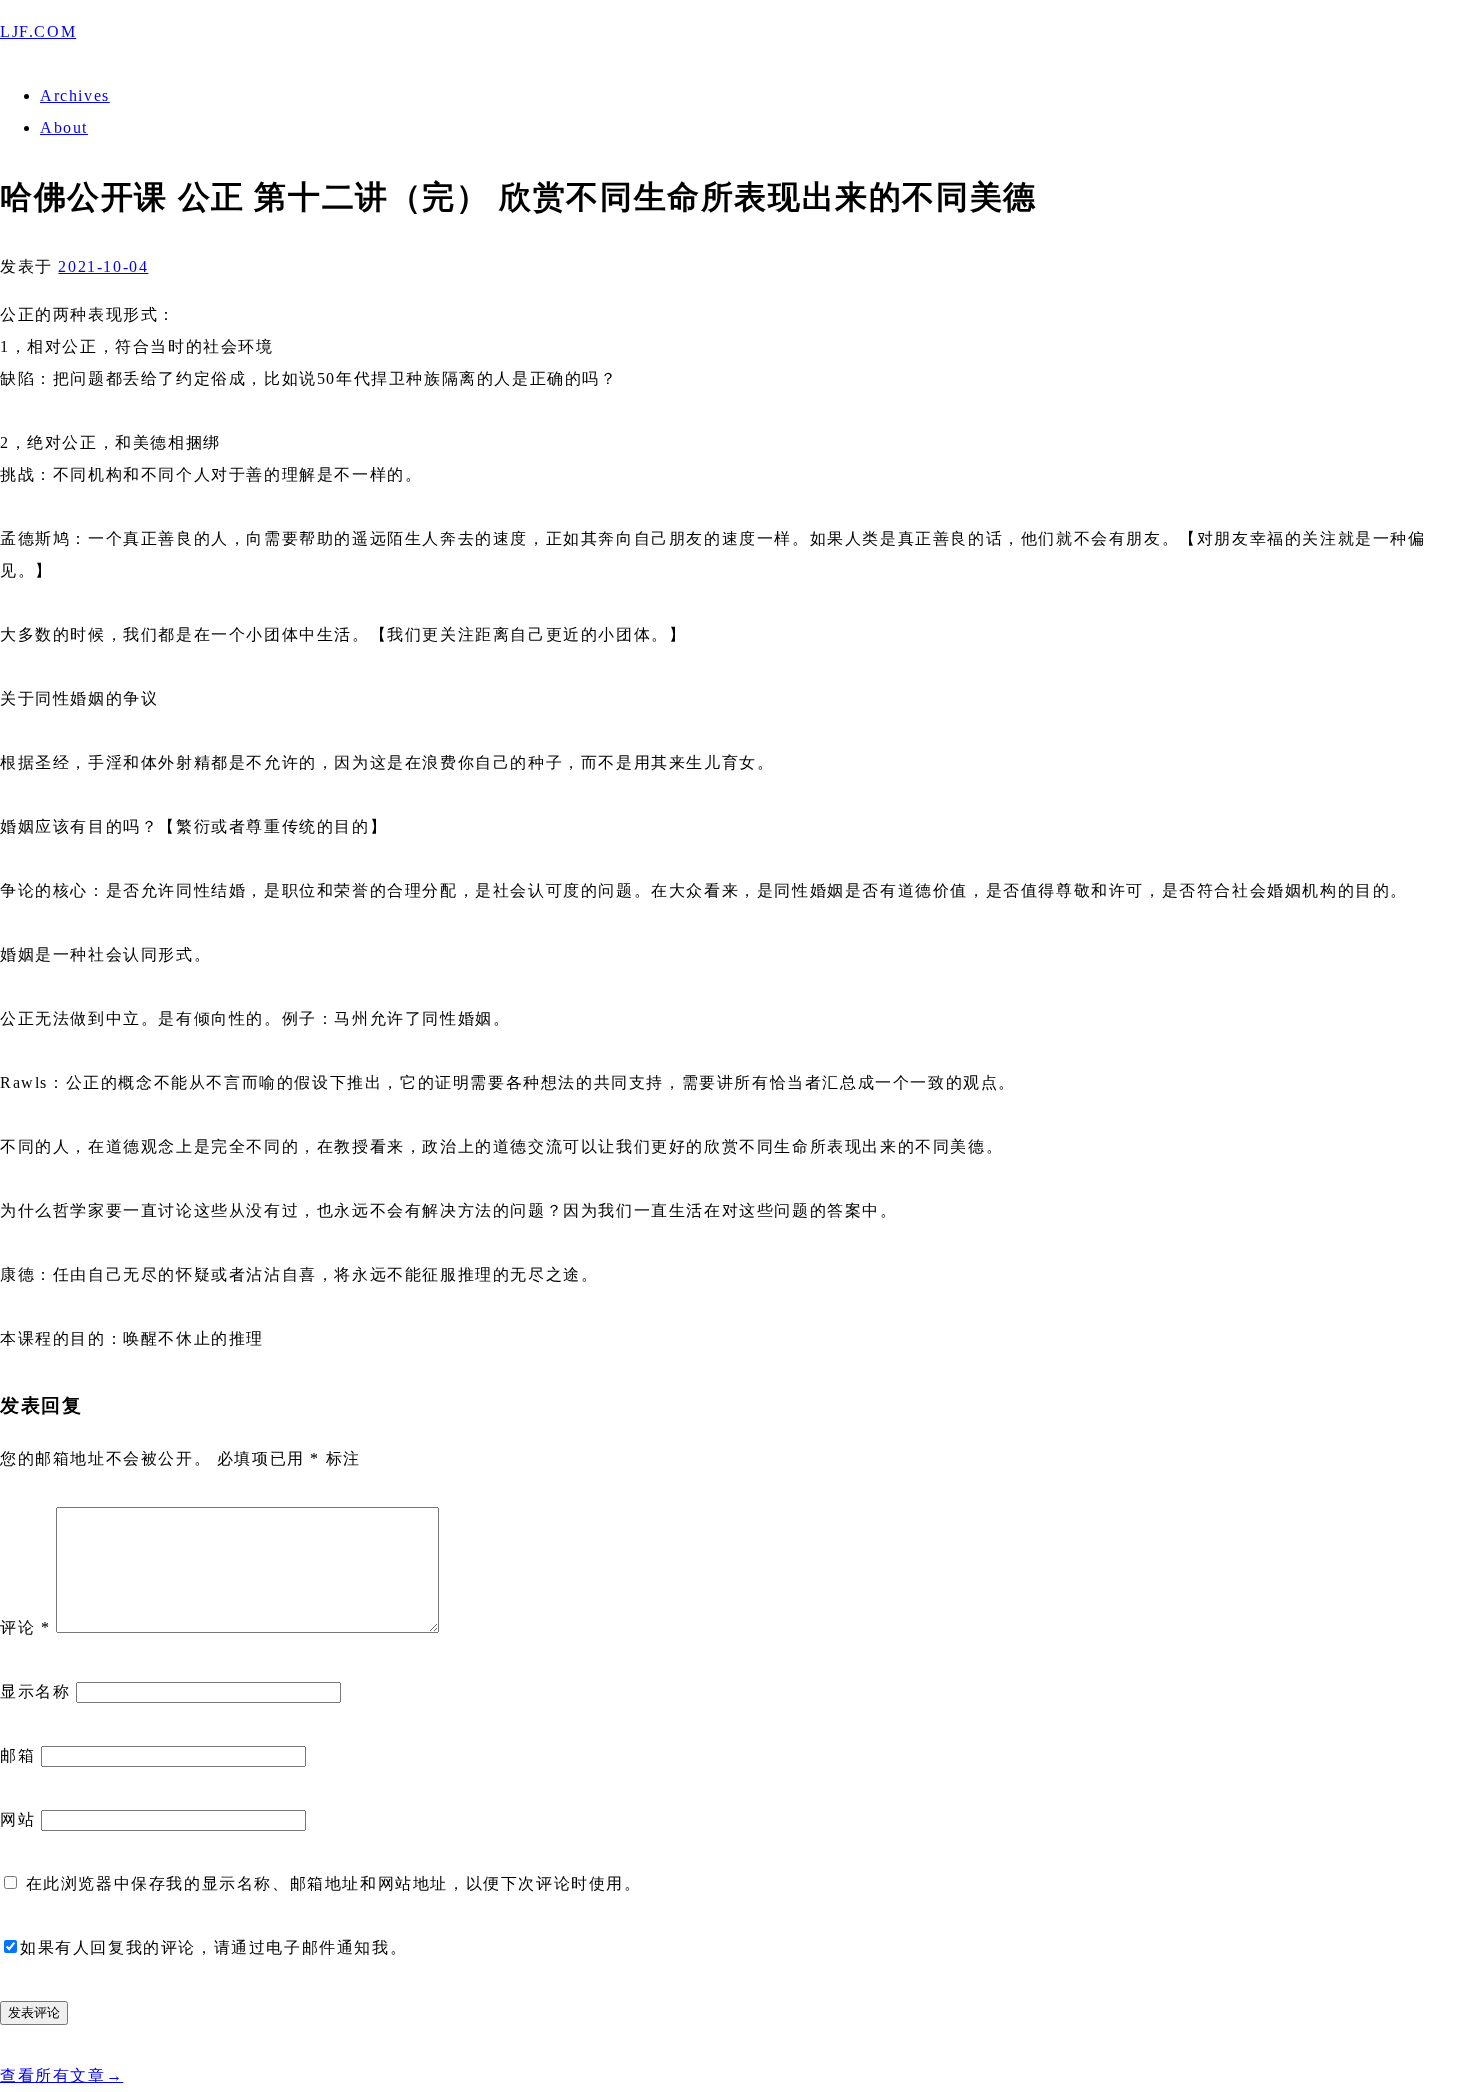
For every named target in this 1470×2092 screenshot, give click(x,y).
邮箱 (17, 1755)
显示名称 (35, 1691)
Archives (75, 95)
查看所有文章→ (61, 2075)
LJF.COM (38, 31)
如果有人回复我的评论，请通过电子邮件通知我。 (213, 1947)
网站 (17, 1819)
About (64, 127)
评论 (25, 1627)
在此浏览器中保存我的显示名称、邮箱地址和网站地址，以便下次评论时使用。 (334, 1883)
